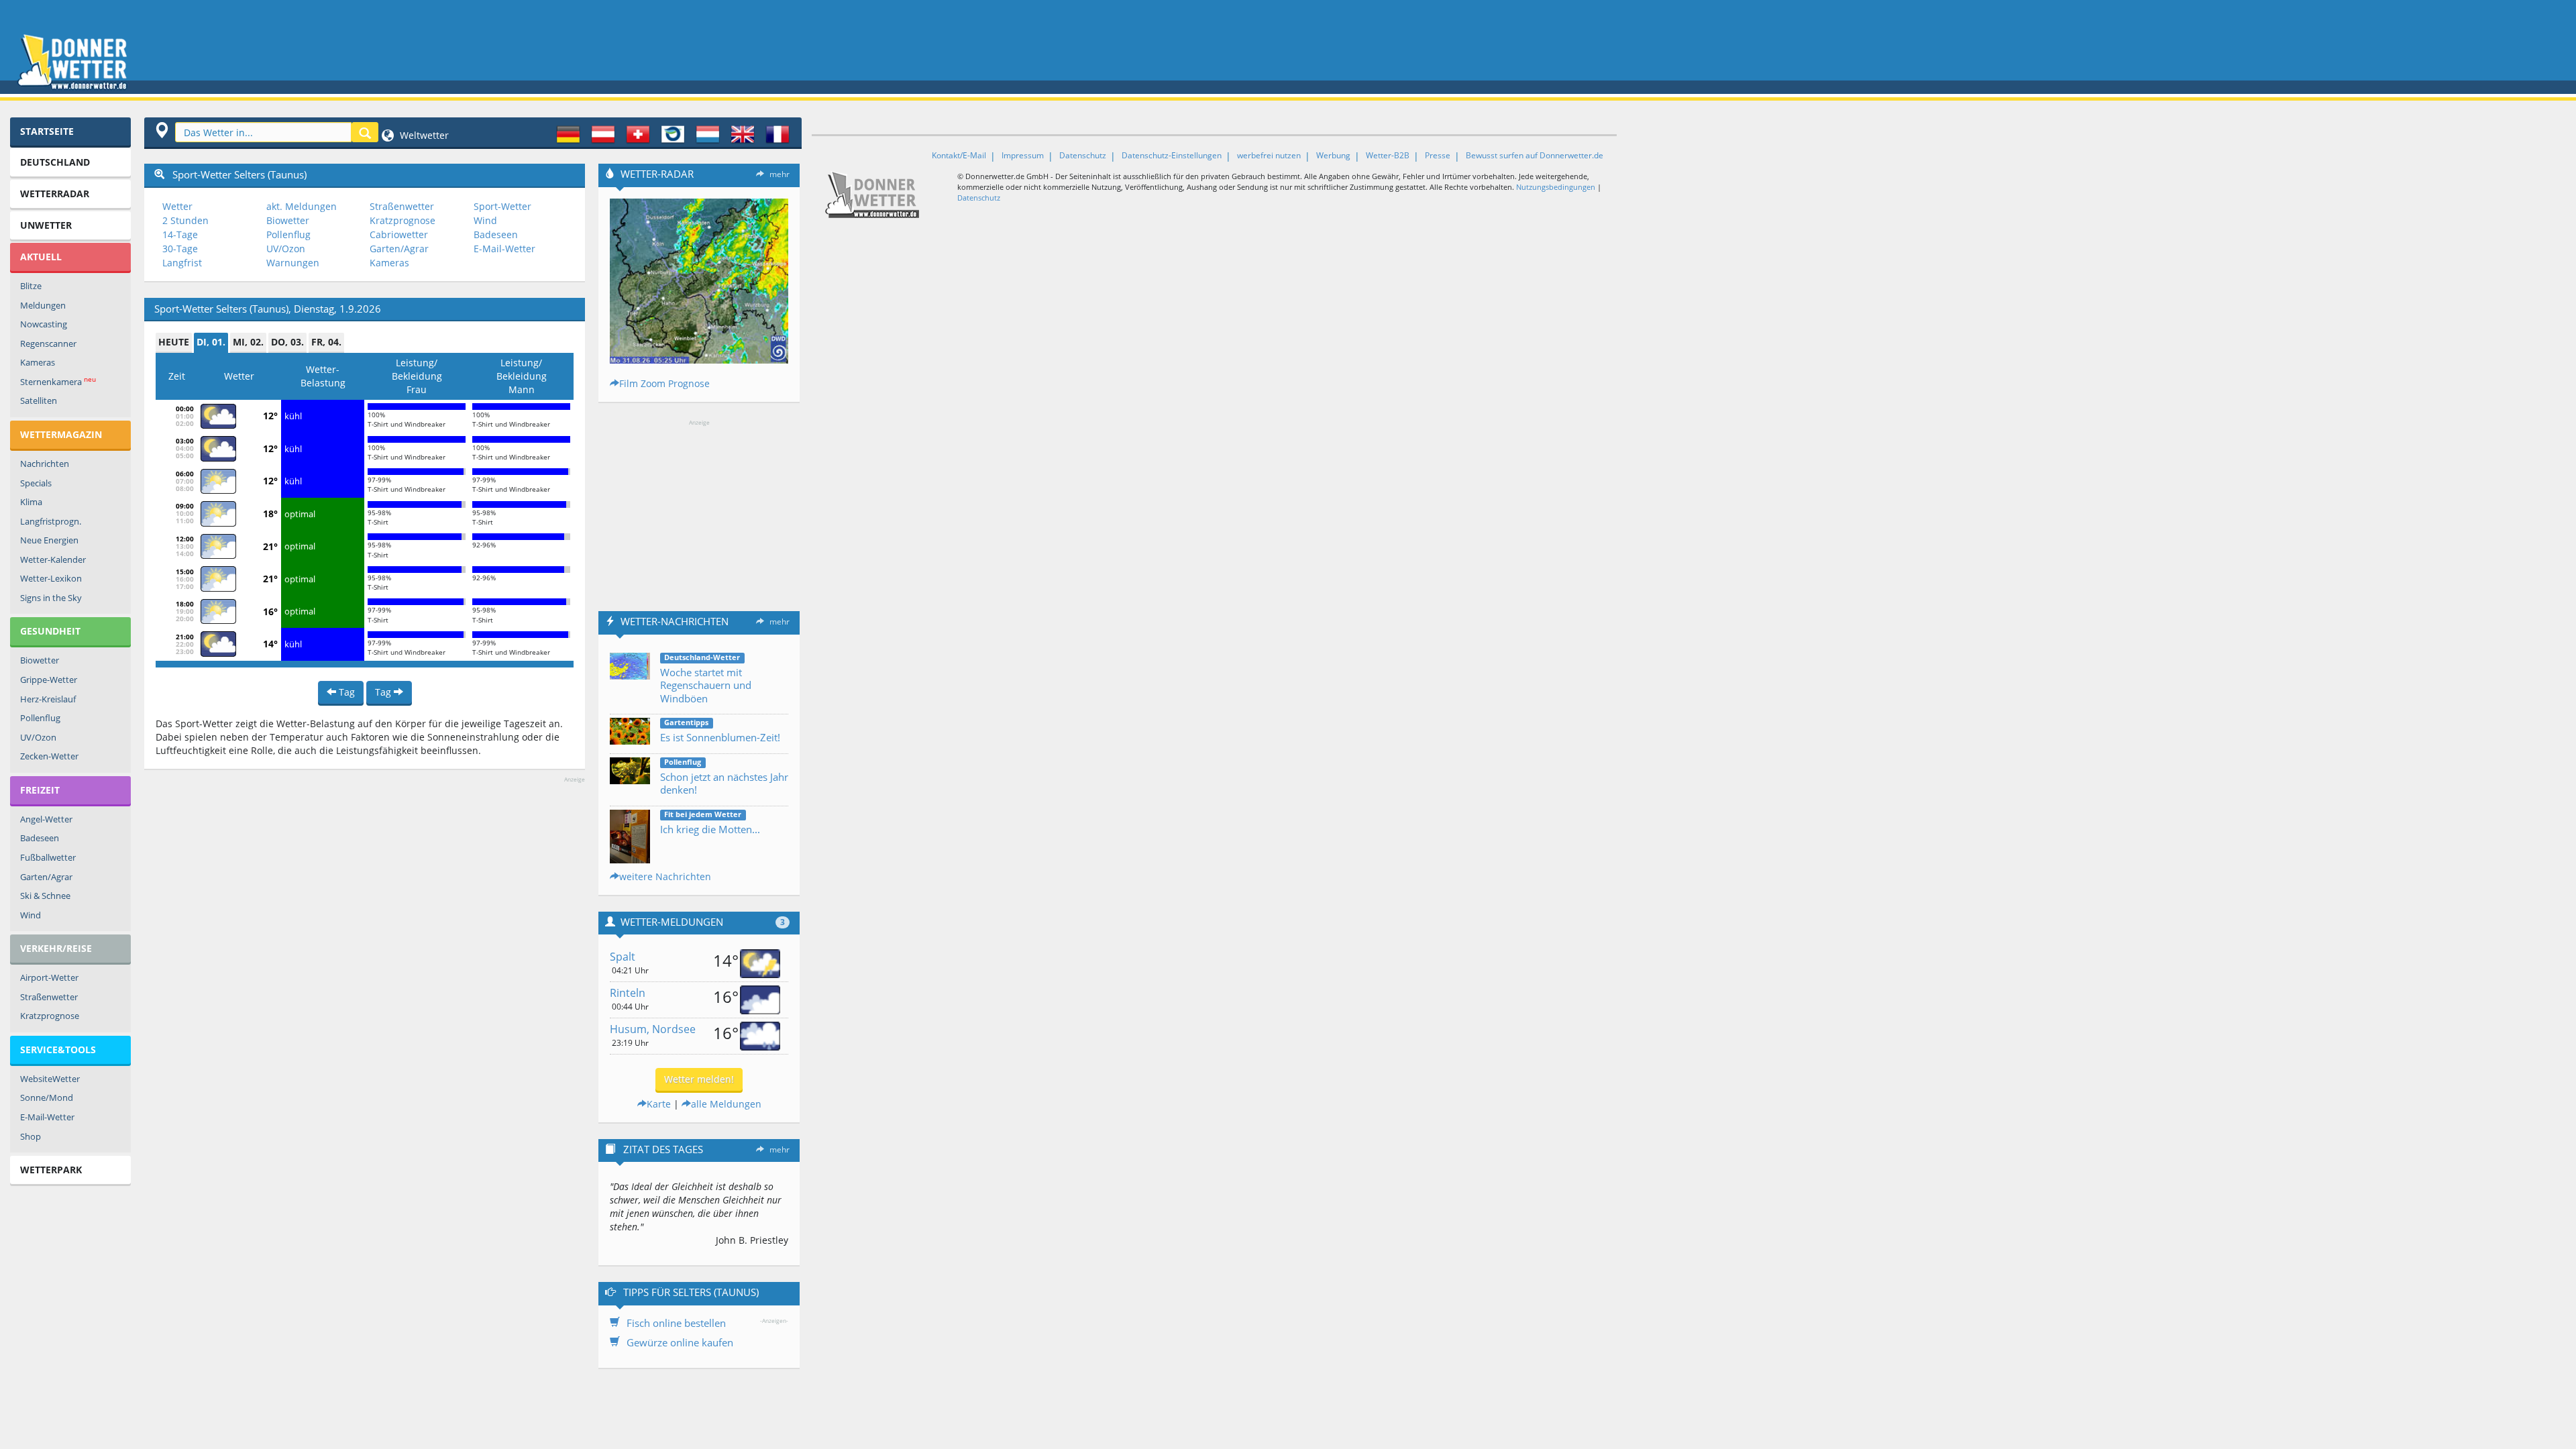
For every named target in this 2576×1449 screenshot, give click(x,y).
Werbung (1333, 155)
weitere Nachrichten (665, 876)
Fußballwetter (48, 857)
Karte (659, 1104)
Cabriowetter (399, 234)
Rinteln (628, 993)
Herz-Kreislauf (48, 699)
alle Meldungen (726, 1104)
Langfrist (182, 263)
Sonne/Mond (47, 1097)
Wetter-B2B (1388, 155)
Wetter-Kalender (53, 559)
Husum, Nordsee (653, 1029)
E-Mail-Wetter (47, 1117)
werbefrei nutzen (1269, 155)
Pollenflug (40, 718)
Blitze (31, 286)
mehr (780, 174)
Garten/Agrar (46, 877)
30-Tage (180, 249)
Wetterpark (51, 1170)
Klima (31, 502)
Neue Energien (49, 540)
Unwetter (46, 225)
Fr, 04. (326, 342)
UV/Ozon (38, 737)
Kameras (38, 362)
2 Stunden (185, 220)
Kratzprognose (50, 1016)
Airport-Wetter (49, 977)
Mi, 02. (248, 342)
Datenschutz (1083, 155)
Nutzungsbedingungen (1556, 187)
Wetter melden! (699, 1079)
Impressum (1023, 155)
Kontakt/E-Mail (959, 155)
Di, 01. (211, 342)
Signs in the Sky (51, 598)
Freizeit (40, 790)
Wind (31, 915)
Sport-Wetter (502, 206)
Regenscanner (48, 343)
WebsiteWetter (50, 1079)
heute (174, 342)
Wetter (177, 206)
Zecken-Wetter (49, 756)
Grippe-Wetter (49, 680)
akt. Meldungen (302, 206)
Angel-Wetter (46, 819)
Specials (36, 483)
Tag (345, 692)
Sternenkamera (58, 381)
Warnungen (293, 263)
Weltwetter (423, 135)
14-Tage (180, 234)
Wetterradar (55, 194)
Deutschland (55, 162)
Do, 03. (287, 342)
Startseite (47, 131)
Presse (1438, 155)
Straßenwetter (49, 997)
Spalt (623, 957)
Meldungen (43, 305)
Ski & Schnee (45, 896)
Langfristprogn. (51, 521)
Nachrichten (45, 464)
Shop (31, 1136)
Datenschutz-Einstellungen (1172, 155)
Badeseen (40, 838)
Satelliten (39, 400)
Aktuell (41, 257)
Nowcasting (44, 324)
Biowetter (40, 660)
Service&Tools (58, 1050)
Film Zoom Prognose (664, 383)
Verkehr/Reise (56, 948)
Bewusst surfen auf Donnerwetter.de (1535, 155)
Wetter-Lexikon (51, 578)
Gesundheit (50, 631)
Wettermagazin (61, 434)
